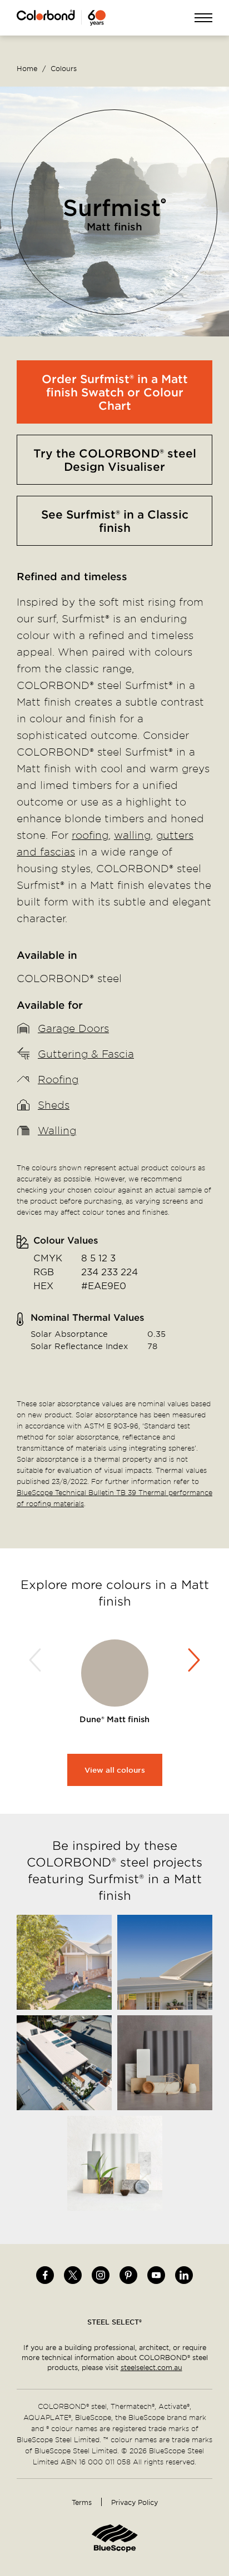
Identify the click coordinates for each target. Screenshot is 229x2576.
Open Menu (203, 19)
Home (27, 68)
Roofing (58, 1079)
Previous (37, 1660)
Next (192, 1660)
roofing (90, 835)
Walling (57, 1130)
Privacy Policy (135, 2502)
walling (132, 835)
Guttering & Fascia (86, 1053)
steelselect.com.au (151, 2367)
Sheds (54, 1105)
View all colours (115, 1770)
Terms (82, 2502)
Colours (64, 68)
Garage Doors (73, 1028)
